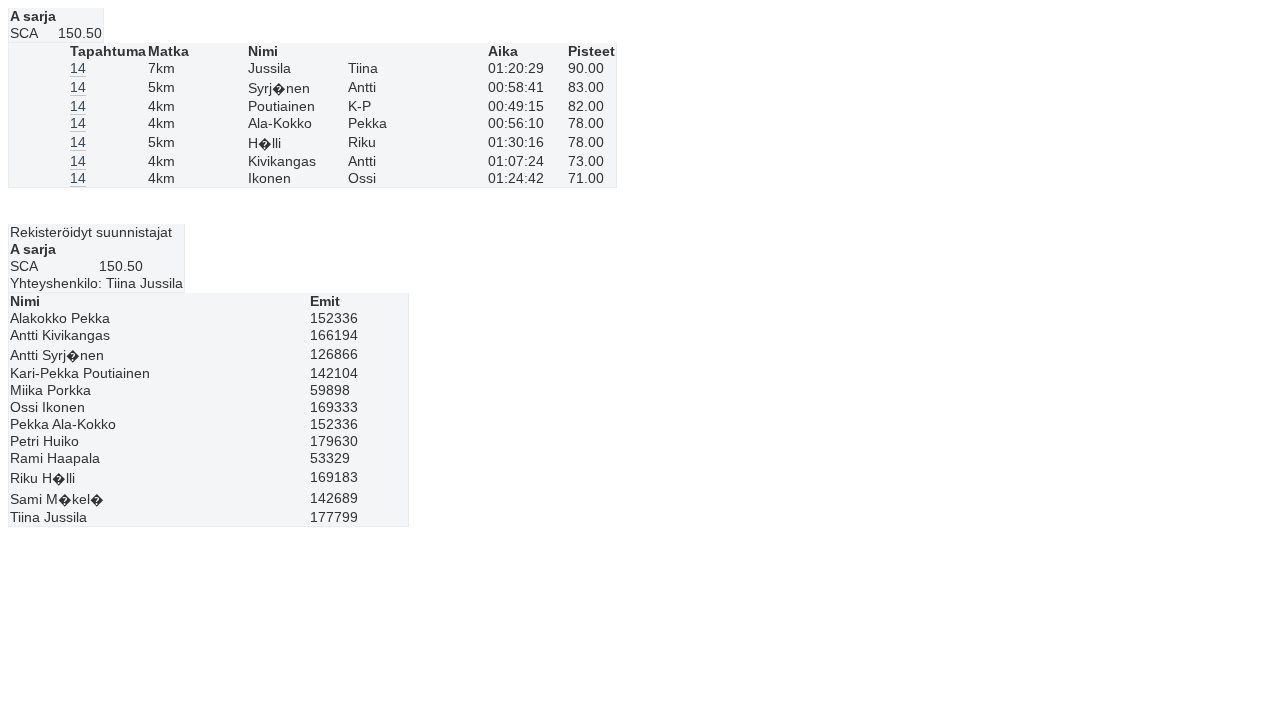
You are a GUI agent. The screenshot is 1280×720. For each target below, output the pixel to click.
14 (78, 68)
